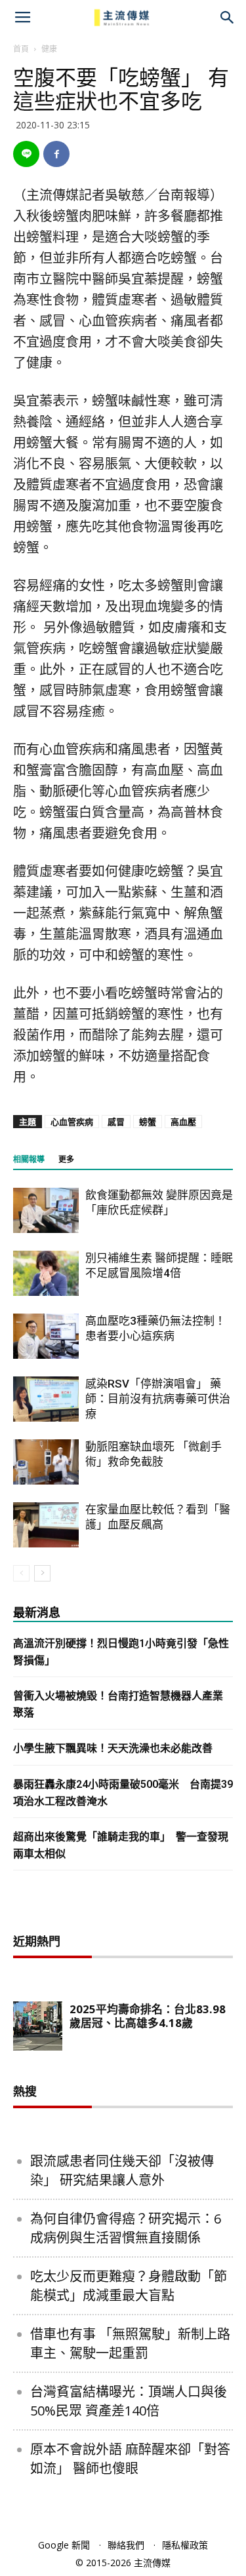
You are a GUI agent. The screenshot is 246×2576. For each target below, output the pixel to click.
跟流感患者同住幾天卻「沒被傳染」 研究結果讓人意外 (122, 2170)
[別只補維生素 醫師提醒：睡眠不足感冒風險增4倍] (46, 1273)
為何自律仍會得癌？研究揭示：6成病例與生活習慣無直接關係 (126, 2228)
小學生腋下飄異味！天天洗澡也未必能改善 (113, 1748)
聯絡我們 (126, 2545)
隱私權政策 (185, 2545)
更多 (66, 1160)
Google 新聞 (64, 2545)
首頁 (21, 49)
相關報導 (29, 1160)
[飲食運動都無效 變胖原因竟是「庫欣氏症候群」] (46, 1210)
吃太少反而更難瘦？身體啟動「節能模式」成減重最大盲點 (129, 2286)
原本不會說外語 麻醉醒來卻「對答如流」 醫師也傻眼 (130, 2459)
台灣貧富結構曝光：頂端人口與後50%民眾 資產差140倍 (129, 2401)
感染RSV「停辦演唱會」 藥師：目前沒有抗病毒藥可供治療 (158, 1399)
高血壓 (183, 1122)
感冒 (116, 1122)
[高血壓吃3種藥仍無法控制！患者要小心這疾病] (46, 1336)
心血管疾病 (72, 1122)
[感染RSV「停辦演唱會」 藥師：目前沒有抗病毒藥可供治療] (46, 1399)
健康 (49, 49)
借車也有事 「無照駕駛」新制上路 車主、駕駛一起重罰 (130, 2343)
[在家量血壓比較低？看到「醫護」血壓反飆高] (46, 1525)
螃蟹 (148, 1122)
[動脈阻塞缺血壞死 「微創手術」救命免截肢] (46, 1462)
